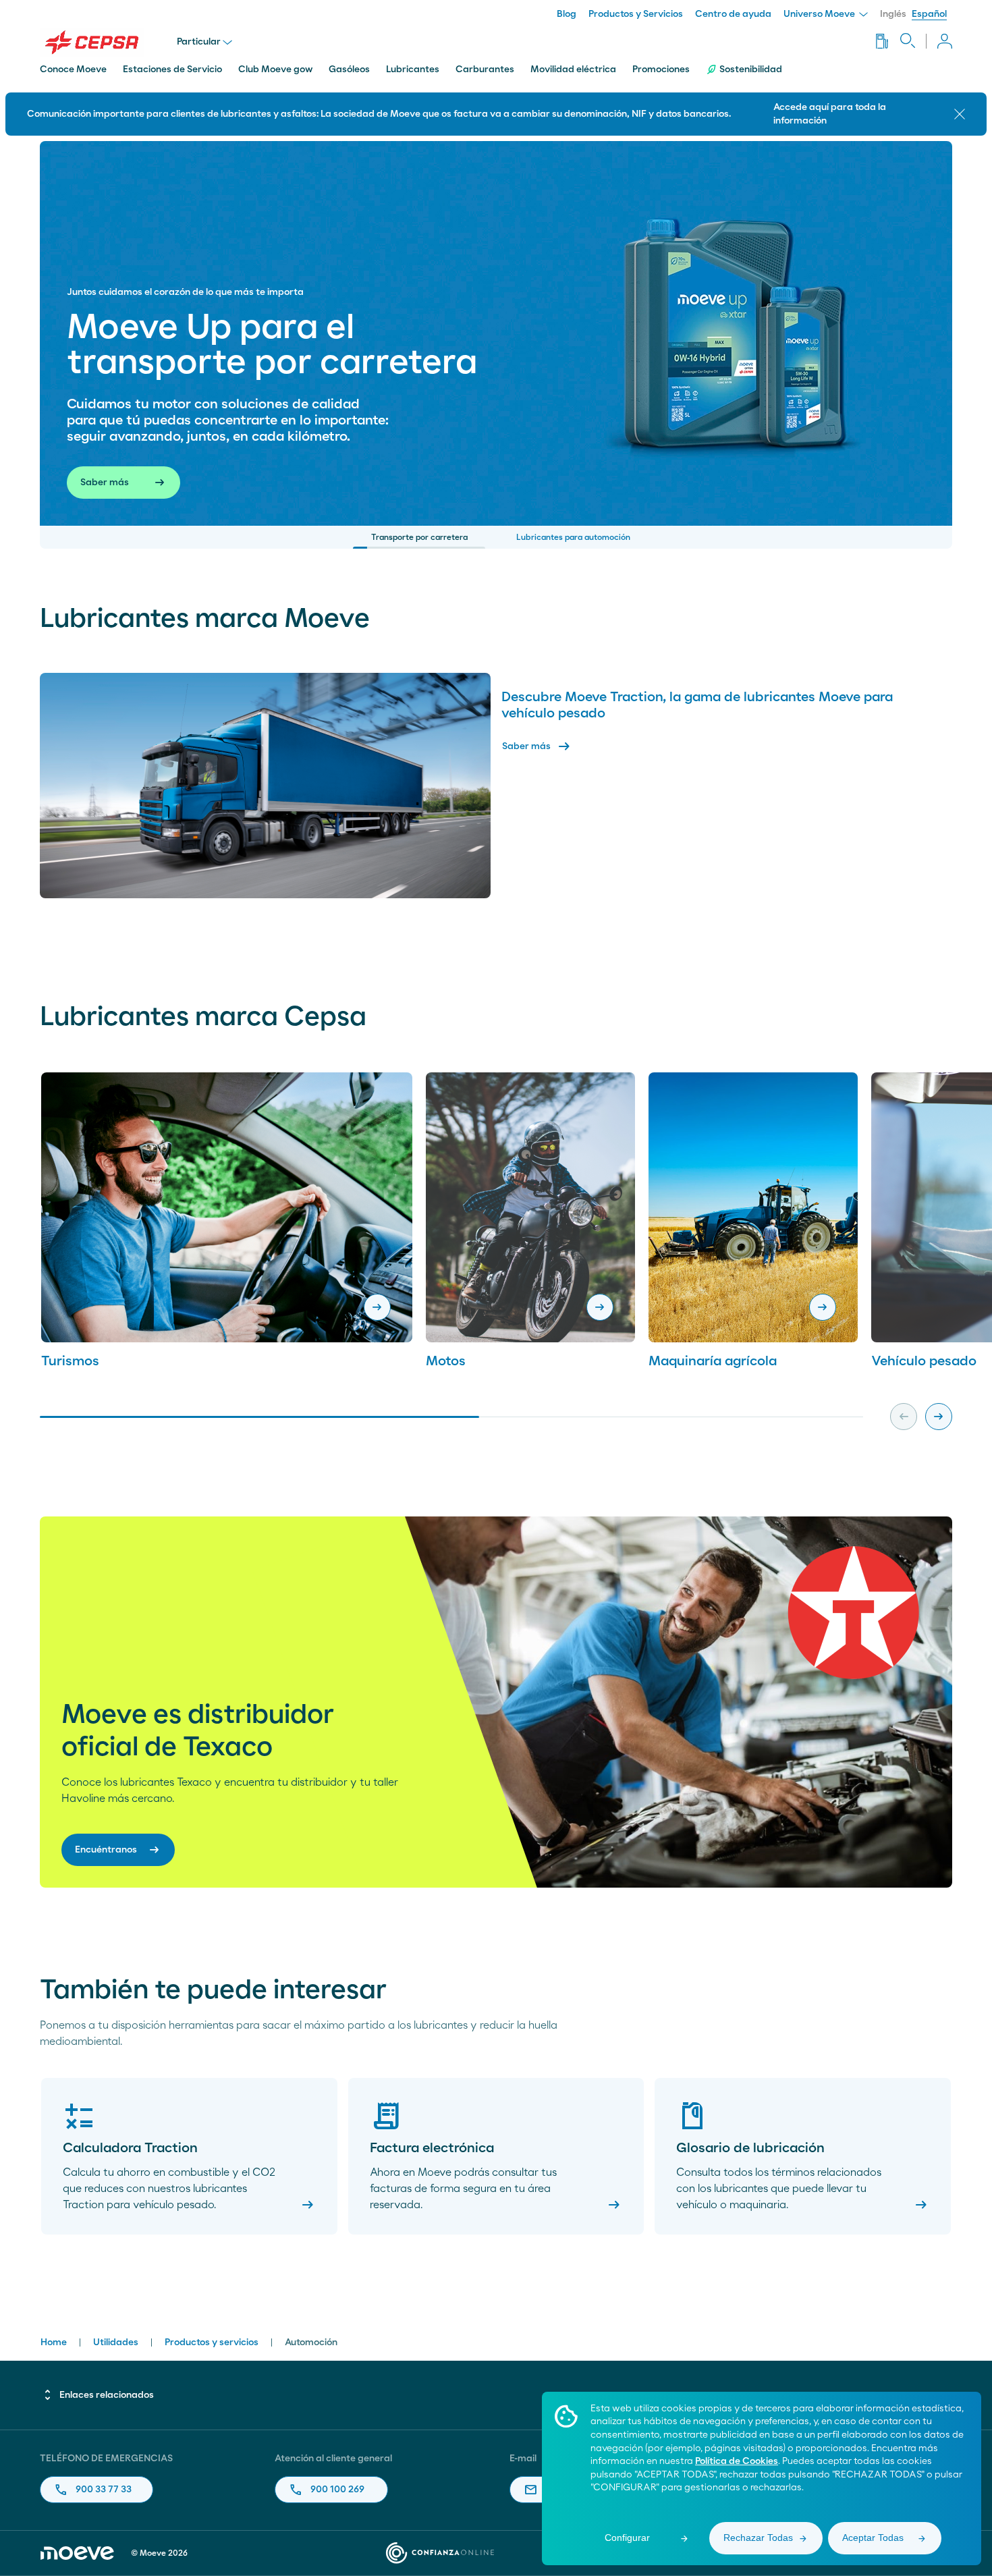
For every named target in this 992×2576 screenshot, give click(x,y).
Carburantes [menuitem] (485, 70)
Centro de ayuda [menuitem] (733, 14)
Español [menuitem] (929, 14)
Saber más (537, 746)
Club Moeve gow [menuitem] (275, 70)
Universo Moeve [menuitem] (820, 14)
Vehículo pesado (924, 1361)
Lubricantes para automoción (573, 537)
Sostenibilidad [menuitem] (751, 70)
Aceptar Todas (873, 2538)
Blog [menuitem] (567, 14)
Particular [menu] (199, 42)
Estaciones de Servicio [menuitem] (172, 70)
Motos (446, 1361)
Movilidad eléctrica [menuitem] (573, 70)
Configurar (627, 2538)
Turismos (70, 1361)
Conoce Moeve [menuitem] (73, 70)
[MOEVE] (108, 43)
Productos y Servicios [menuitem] (636, 14)
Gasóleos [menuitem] (349, 70)
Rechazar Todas (758, 2538)
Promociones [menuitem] (661, 70)
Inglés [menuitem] (893, 14)
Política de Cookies (737, 2461)
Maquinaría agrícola (713, 1361)
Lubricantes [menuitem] (413, 70)
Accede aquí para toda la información (830, 114)
